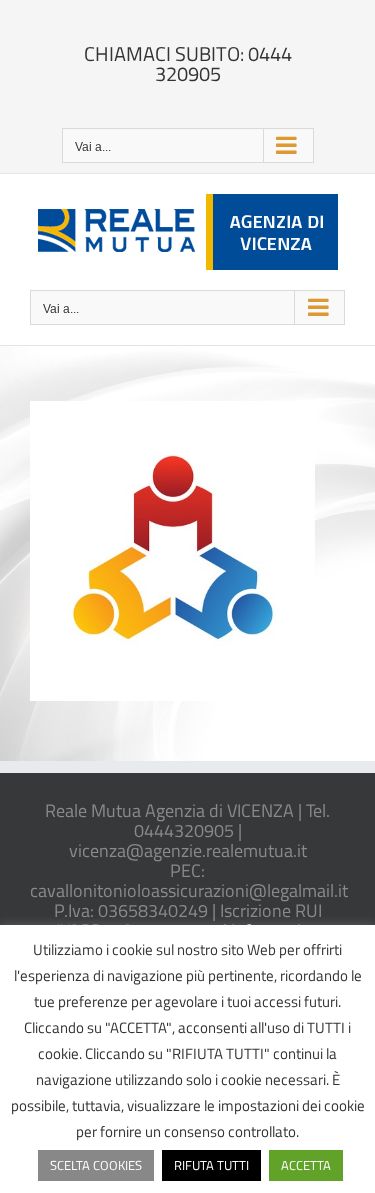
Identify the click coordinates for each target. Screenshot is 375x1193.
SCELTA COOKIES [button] (96, 1165)
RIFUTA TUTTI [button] (211, 1165)
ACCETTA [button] (306, 1165)
